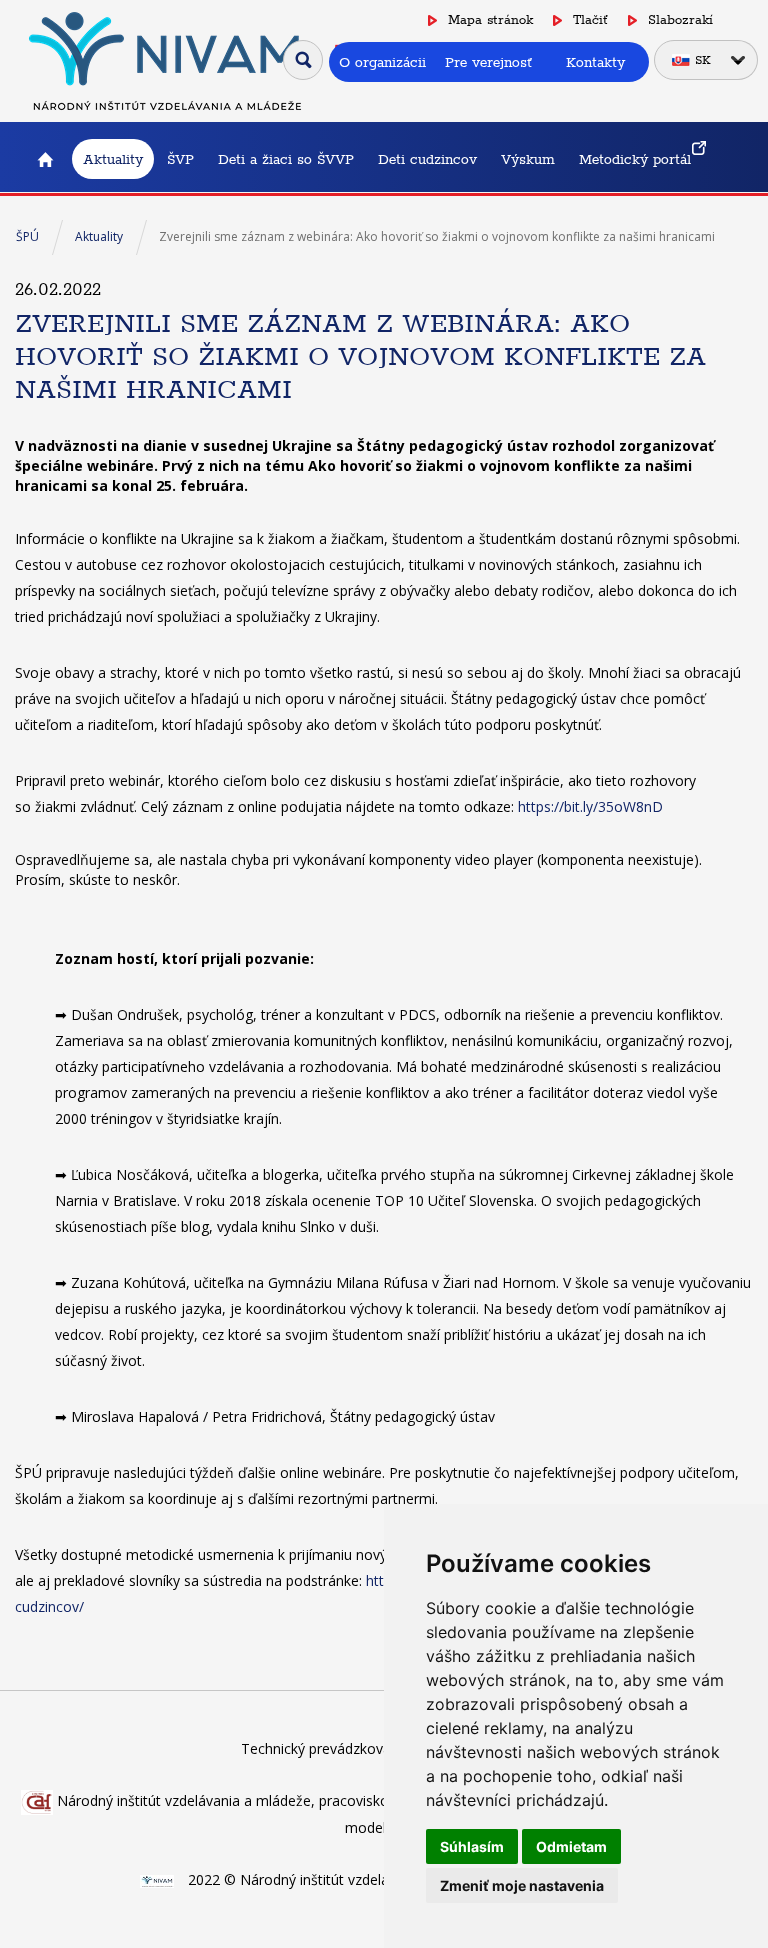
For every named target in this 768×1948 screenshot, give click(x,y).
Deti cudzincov (427, 159)
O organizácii (382, 62)
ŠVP (180, 159)
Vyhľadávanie (303, 60)
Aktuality (113, 159)
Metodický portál (635, 159)
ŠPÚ (27, 236)
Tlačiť (590, 19)
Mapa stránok (490, 19)
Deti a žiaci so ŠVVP (286, 159)
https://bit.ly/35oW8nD (590, 806)
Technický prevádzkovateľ (324, 1748)
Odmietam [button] (571, 1846)
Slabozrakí (680, 19)
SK (703, 60)
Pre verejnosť (488, 62)
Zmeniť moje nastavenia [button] (522, 1885)
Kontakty (595, 62)
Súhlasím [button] (472, 1846)
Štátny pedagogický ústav (45, 159)
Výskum (528, 159)
